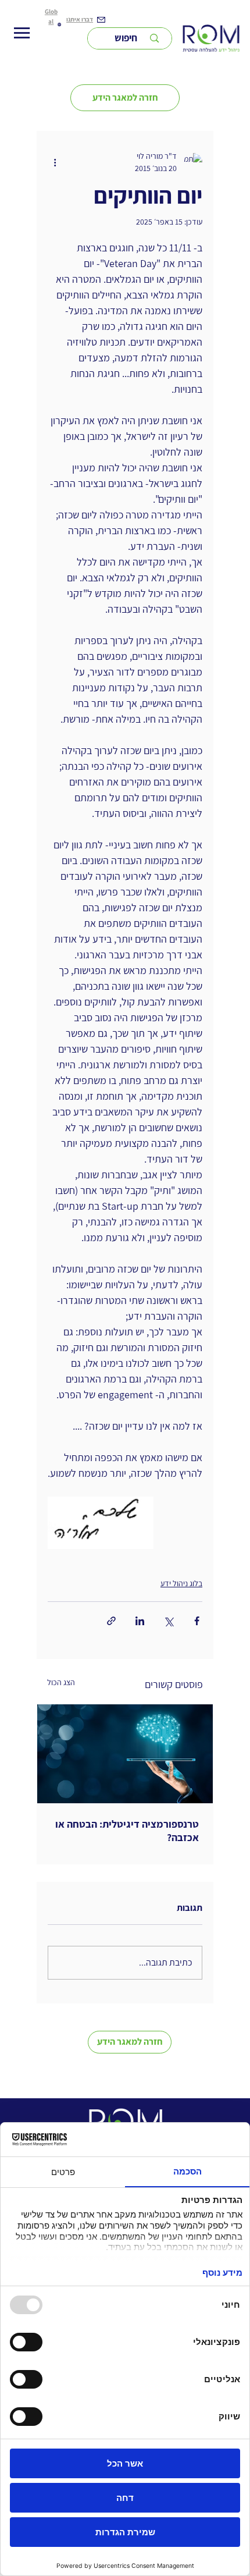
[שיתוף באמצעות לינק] (111, 1621)
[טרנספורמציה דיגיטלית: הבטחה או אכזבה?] (125, 1754)
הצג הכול (61, 1682)
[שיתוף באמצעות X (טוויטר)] (168, 1621)
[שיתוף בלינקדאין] (140, 1621)
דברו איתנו (80, 19)
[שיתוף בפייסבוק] (197, 1621)
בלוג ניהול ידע (181, 1583)
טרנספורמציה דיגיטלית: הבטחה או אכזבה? (127, 1831)
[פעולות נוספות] (55, 162)
